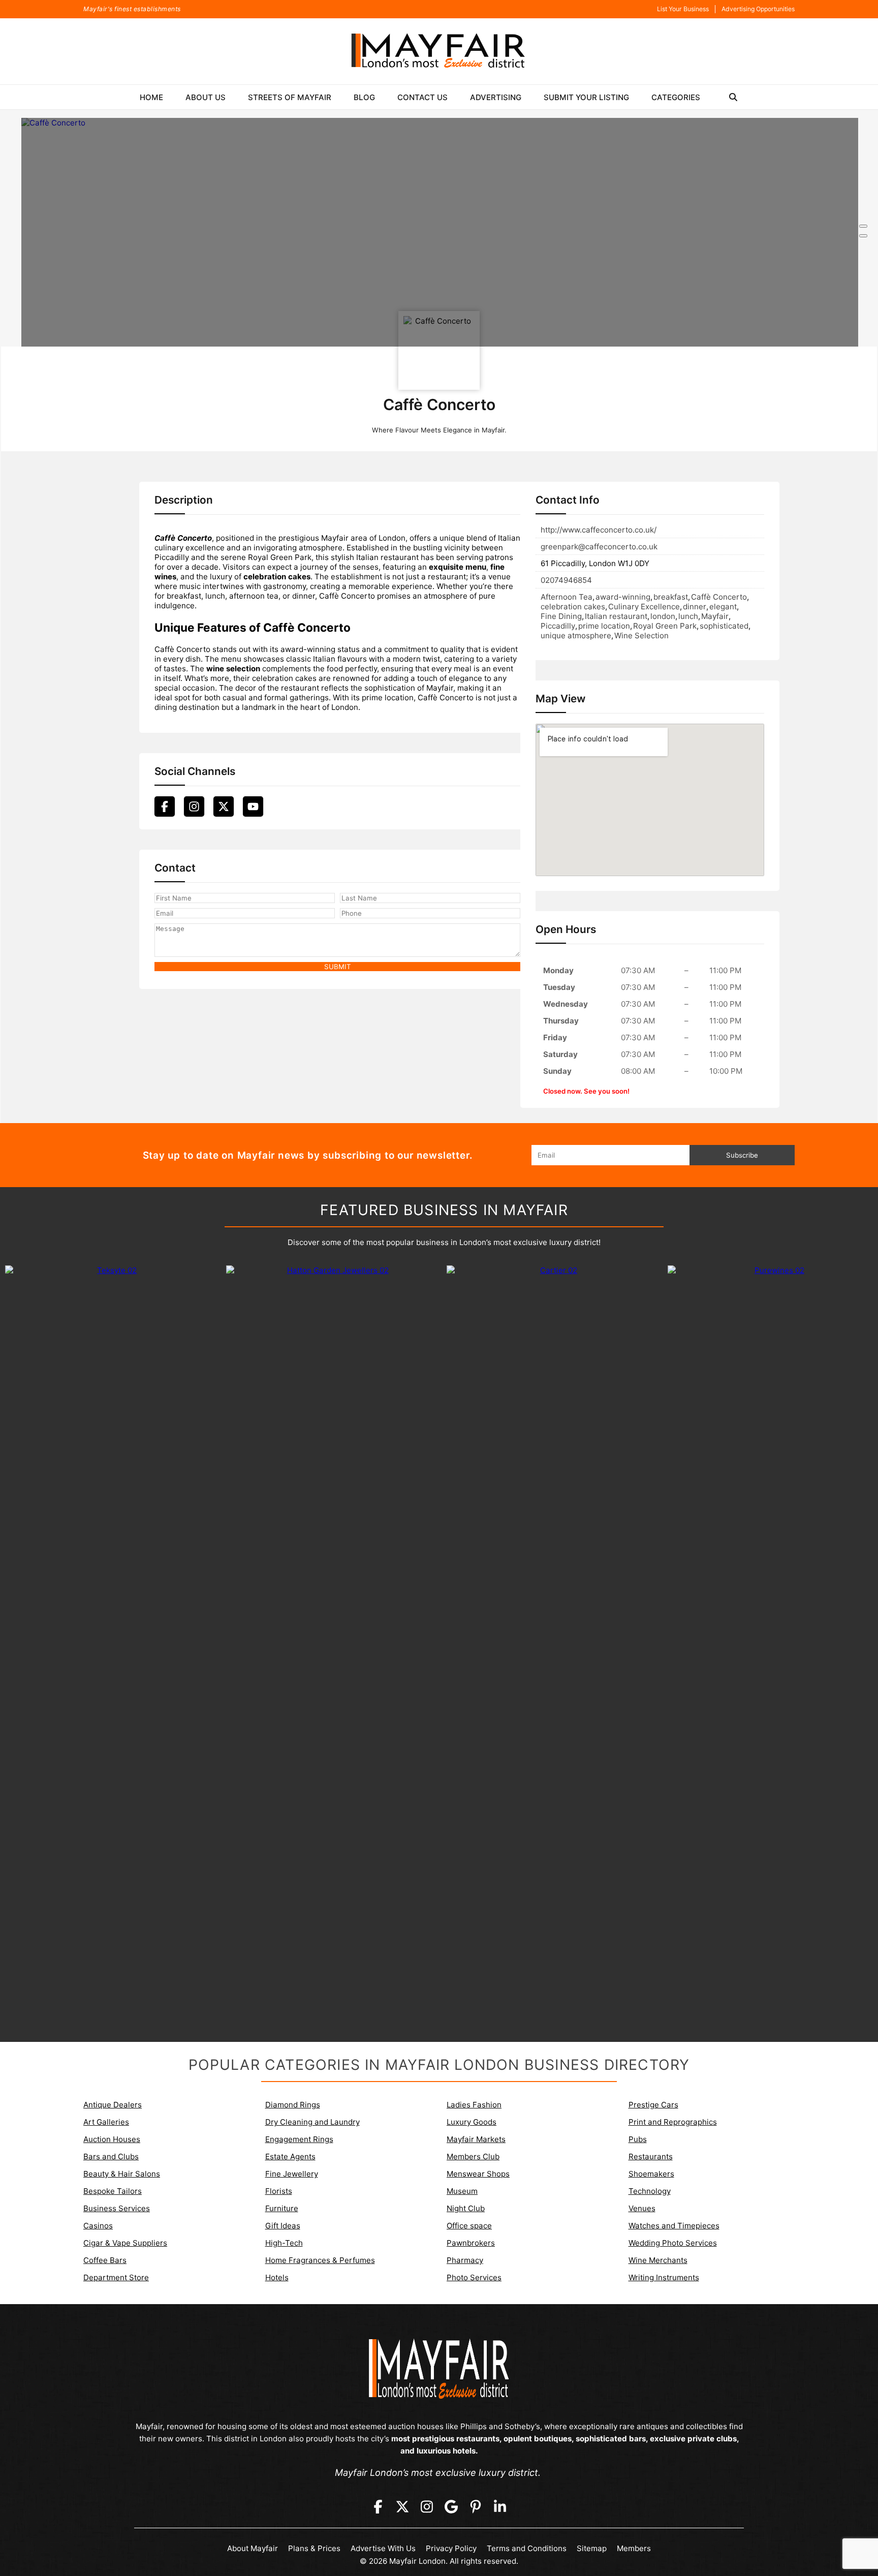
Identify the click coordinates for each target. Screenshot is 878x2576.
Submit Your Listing (586, 97)
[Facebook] (165, 806)
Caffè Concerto (719, 597)
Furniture (282, 2208)
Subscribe (742, 1155)
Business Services (117, 2208)
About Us (206, 97)
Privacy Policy (451, 2548)
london (663, 616)
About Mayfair (253, 2548)
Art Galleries (106, 2122)
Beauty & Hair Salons (122, 2174)
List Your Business (683, 9)
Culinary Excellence (644, 607)
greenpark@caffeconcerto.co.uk (599, 547)
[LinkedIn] (500, 2507)
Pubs (638, 2139)
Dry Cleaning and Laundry (312, 2122)
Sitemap (592, 2548)
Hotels (277, 2277)
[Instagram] (194, 806)
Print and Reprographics (673, 2122)
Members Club (473, 2156)
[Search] (733, 97)
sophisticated (724, 626)
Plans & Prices (314, 2548)
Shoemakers (651, 2174)
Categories (676, 97)
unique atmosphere (576, 635)
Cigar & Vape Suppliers (125, 2243)
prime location (604, 626)
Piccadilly (558, 626)
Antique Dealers (113, 2105)
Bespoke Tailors (113, 2191)
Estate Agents (290, 2156)
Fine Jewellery (292, 2174)
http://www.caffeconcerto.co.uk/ (599, 530)
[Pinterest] (476, 2507)
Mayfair (715, 616)
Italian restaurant (616, 616)
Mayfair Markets (476, 2139)
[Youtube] (253, 806)
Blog (364, 97)
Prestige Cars (653, 2105)
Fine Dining (561, 616)
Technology (650, 2191)
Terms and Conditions (527, 2548)
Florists (279, 2191)
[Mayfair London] (439, 51)
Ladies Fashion (474, 2105)
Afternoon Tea (567, 597)
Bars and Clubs (111, 2156)
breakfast (671, 597)
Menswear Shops (478, 2174)
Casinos (98, 2226)
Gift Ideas (283, 2226)
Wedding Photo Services (673, 2243)
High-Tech (284, 2243)
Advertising (496, 97)
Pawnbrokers (471, 2243)
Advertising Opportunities (758, 9)
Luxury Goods (472, 2122)
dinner (695, 607)
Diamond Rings (293, 2105)
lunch (688, 616)
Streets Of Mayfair (290, 97)
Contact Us (422, 97)
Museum (462, 2191)
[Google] (451, 2507)
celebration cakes (573, 607)
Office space (469, 2226)
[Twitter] (224, 806)
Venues (642, 2208)
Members (634, 2548)
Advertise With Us (383, 2548)
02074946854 (566, 580)
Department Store (116, 2277)
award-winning (623, 597)
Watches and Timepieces (674, 2226)
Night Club (466, 2208)
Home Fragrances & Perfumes (320, 2260)
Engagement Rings (299, 2139)
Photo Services (474, 2277)
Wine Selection (641, 635)
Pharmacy (465, 2260)
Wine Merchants (658, 2260)
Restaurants (651, 2156)
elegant (723, 607)
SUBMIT (338, 967)
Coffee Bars (105, 2260)
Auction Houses (112, 2139)
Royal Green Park (665, 626)
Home (151, 97)
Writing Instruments (664, 2277)
